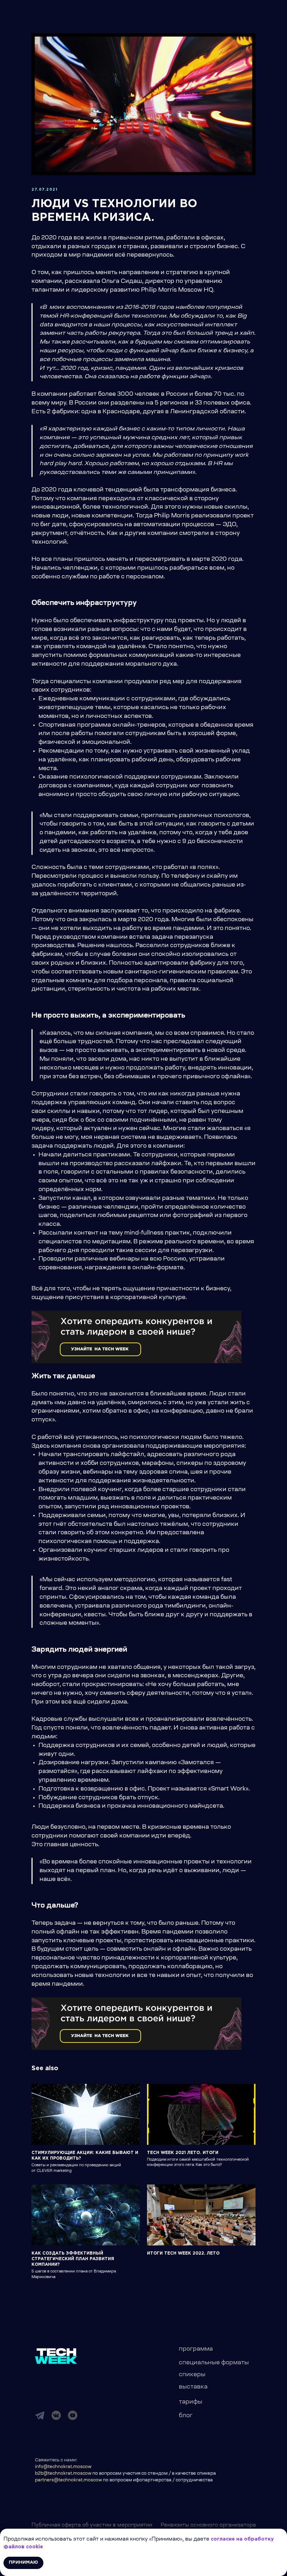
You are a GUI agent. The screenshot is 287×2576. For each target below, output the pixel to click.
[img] (40, 2415)
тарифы (191, 2402)
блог (186, 2416)
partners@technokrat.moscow (68, 2480)
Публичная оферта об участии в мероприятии (92, 2526)
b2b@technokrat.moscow (63, 2474)
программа (196, 2349)
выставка (193, 2387)
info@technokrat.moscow (63, 2467)
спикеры (192, 2375)
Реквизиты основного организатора (208, 2526)
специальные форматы (214, 2363)
